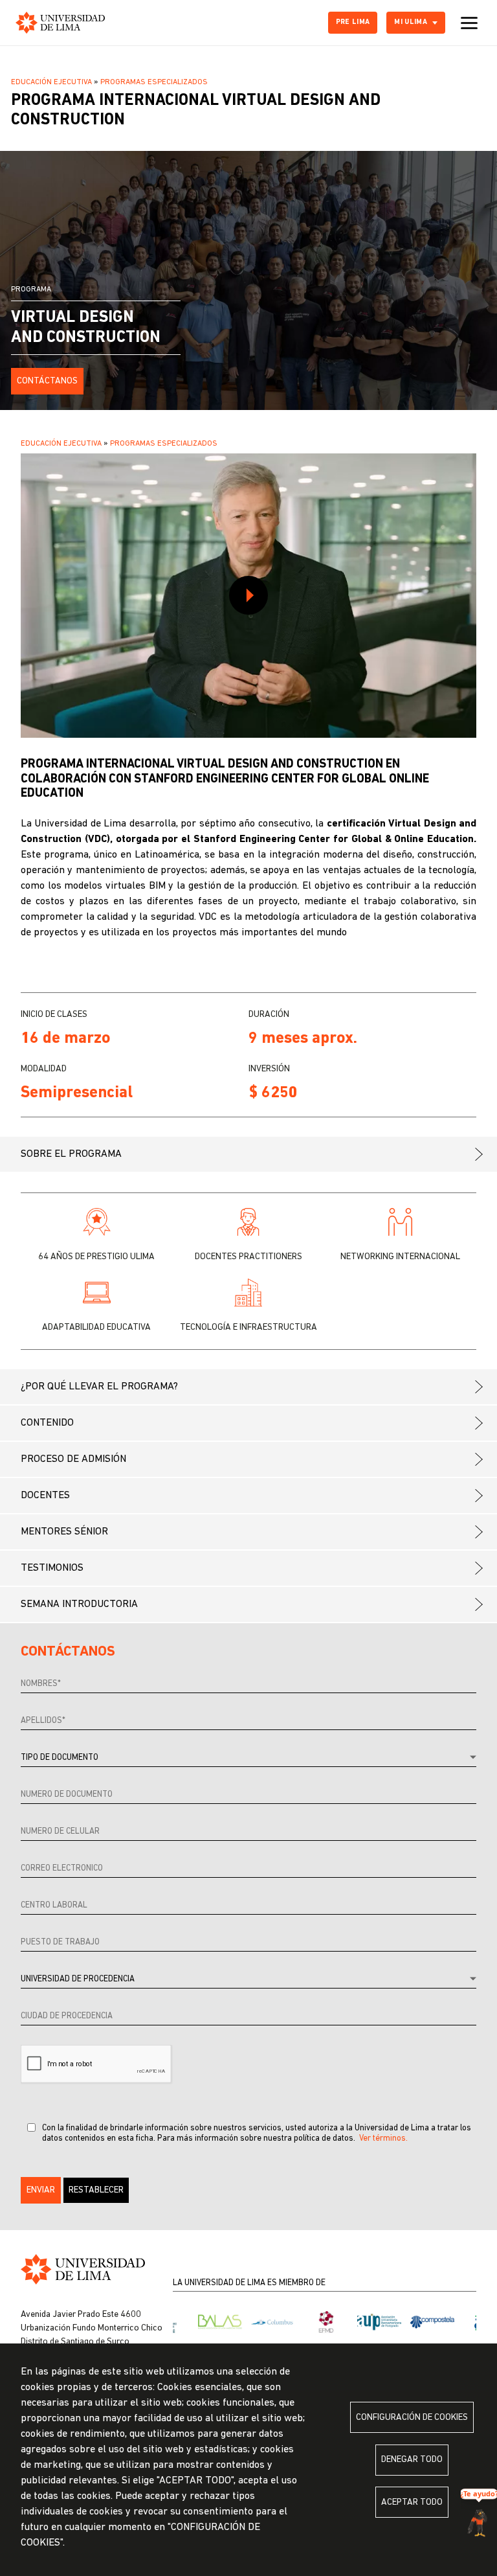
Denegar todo (412, 2460)
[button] (41, 2190)
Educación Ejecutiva (51, 82)
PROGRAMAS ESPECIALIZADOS (154, 82)
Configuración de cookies (412, 2418)
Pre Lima (353, 22)
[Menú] (469, 23)
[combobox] (248, 1758)
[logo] (60, 23)
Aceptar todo (412, 2502)
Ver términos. (383, 2138)
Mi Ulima (411, 22)
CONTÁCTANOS (47, 381)
